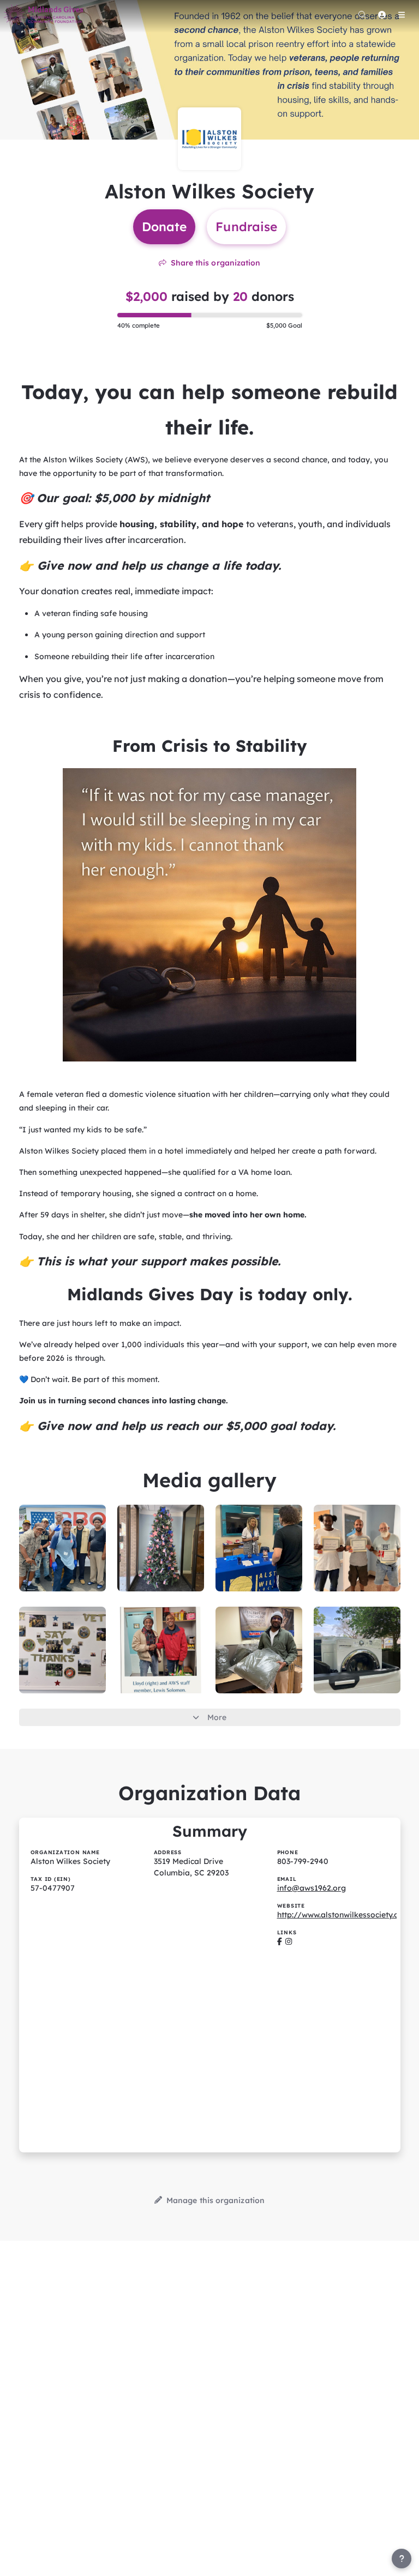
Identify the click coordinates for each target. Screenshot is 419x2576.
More (217, 1717)
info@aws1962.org (312, 1888)
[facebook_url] (280, 1941)
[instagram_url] (289, 1941)
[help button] (402, 2559)
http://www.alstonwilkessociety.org (342, 1915)
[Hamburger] (402, 15)
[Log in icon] (382, 15)
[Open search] (362, 15)
